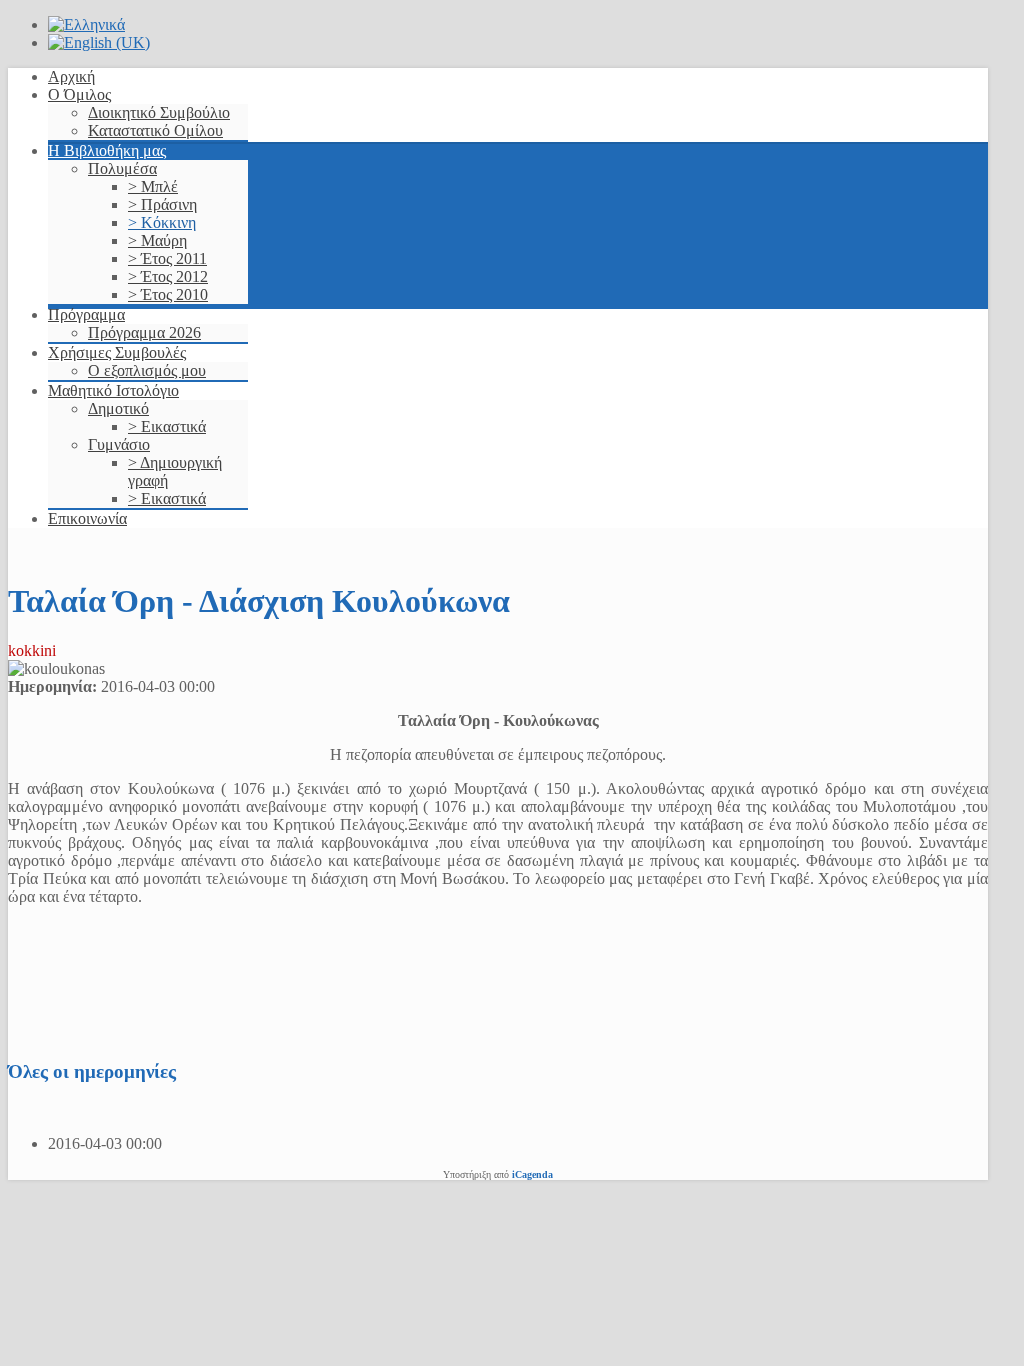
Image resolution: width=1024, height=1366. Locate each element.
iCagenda (532, 1174)
